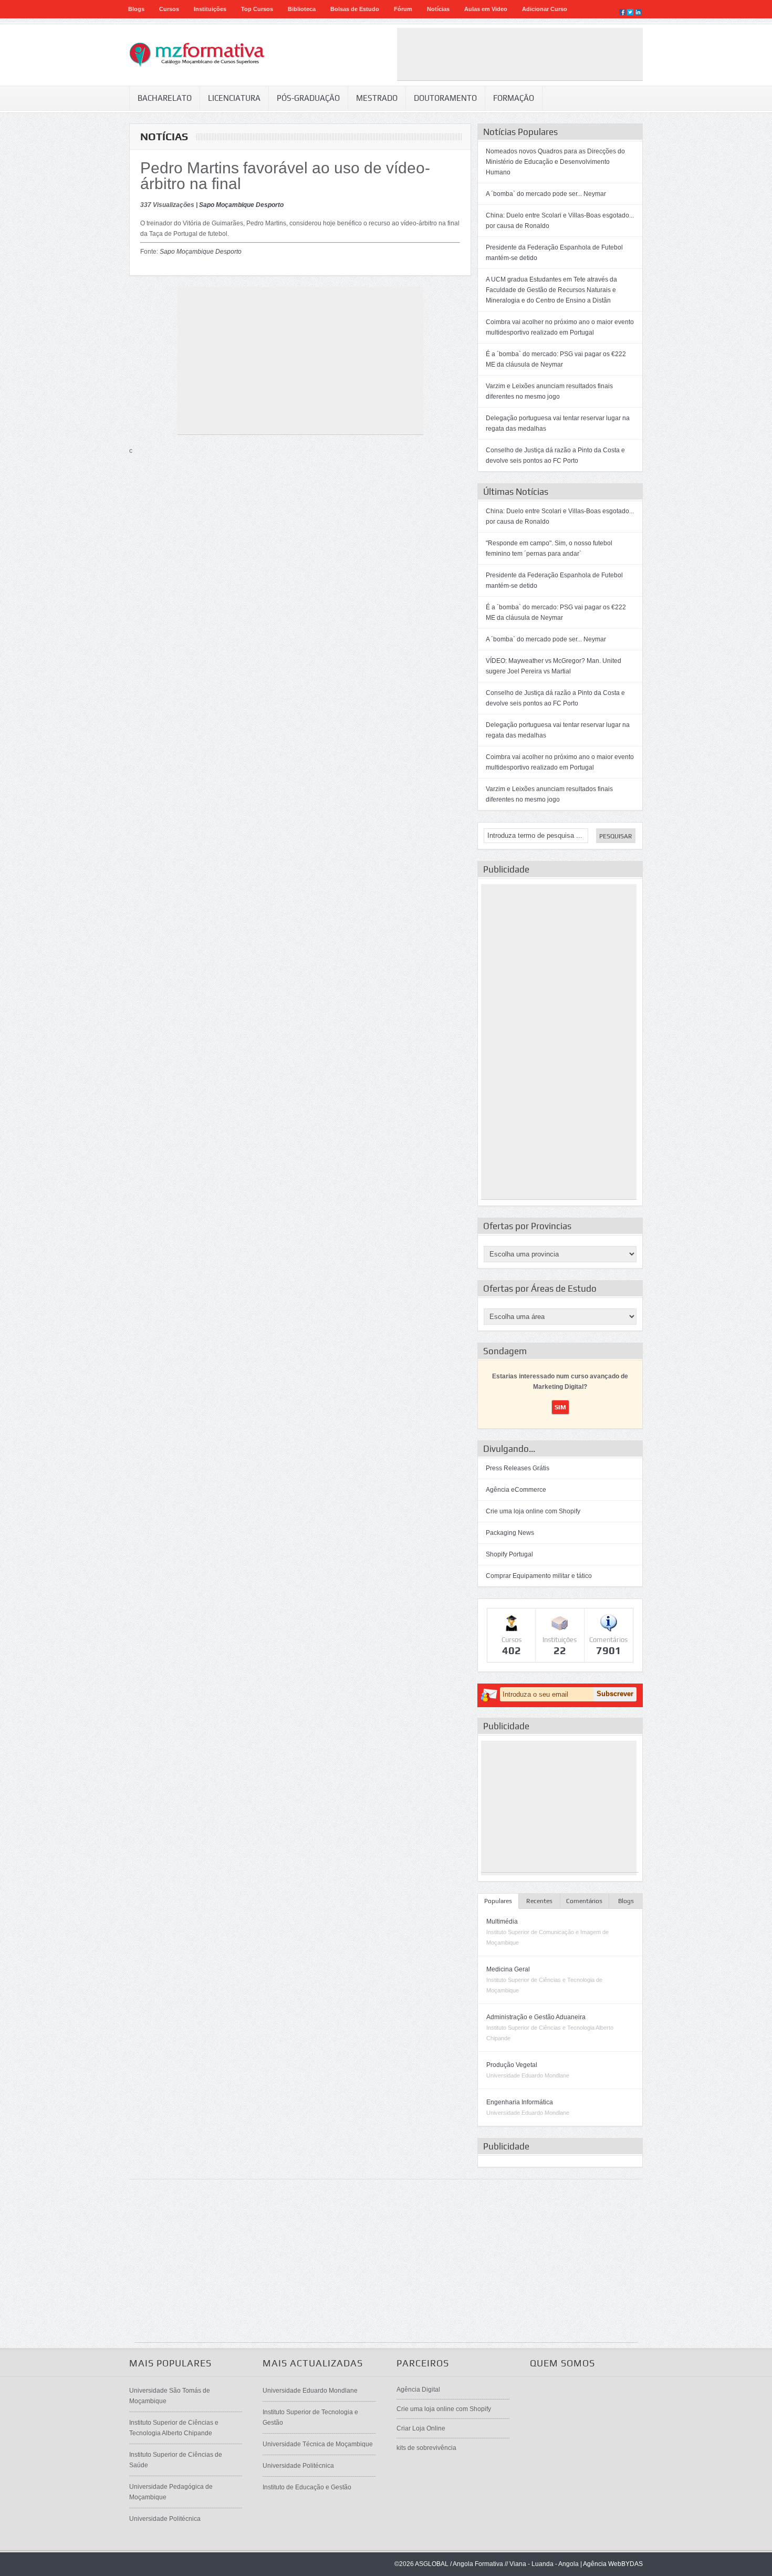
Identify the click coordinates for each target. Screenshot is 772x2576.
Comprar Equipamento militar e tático (539, 1576)
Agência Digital (418, 2390)
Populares (498, 1901)
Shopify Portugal (509, 1554)
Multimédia (502, 1921)
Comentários (584, 1901)
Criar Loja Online (421, 2428)
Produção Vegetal (512, 2065)
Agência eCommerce (516, 1490)
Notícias (438, 9)
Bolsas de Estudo (355, 9)
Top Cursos (257, 9)
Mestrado (377, 98)
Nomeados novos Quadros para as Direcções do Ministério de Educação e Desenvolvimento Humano (555, 162)
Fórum (403, 9)
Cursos (169, 9)
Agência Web (602, 2564)
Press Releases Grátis (518, 1468)
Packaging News (510, 1533)
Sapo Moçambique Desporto (241, 205)
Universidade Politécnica (165, 2519)
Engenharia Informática (520, 2102)
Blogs (136, 9)
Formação (514, 98)
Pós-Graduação (308, 98)
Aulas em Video (486, 9)
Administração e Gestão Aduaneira (536, 2017)
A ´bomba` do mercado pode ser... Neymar (546, 194)
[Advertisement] (520, 54)
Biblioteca (302, 9)
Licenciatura (234, 98)
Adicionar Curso (545, 9)
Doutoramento (445, 98)
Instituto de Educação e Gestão (307, 2487)
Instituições (210, 9)
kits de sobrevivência (426, 2448)
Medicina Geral (508, 1969)
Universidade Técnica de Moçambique (318, 2444)
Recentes (539, 1901)
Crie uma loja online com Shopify (533, 1511)
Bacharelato (165, 98)
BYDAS (632, 2564)
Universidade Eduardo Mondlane (310, 2391)
